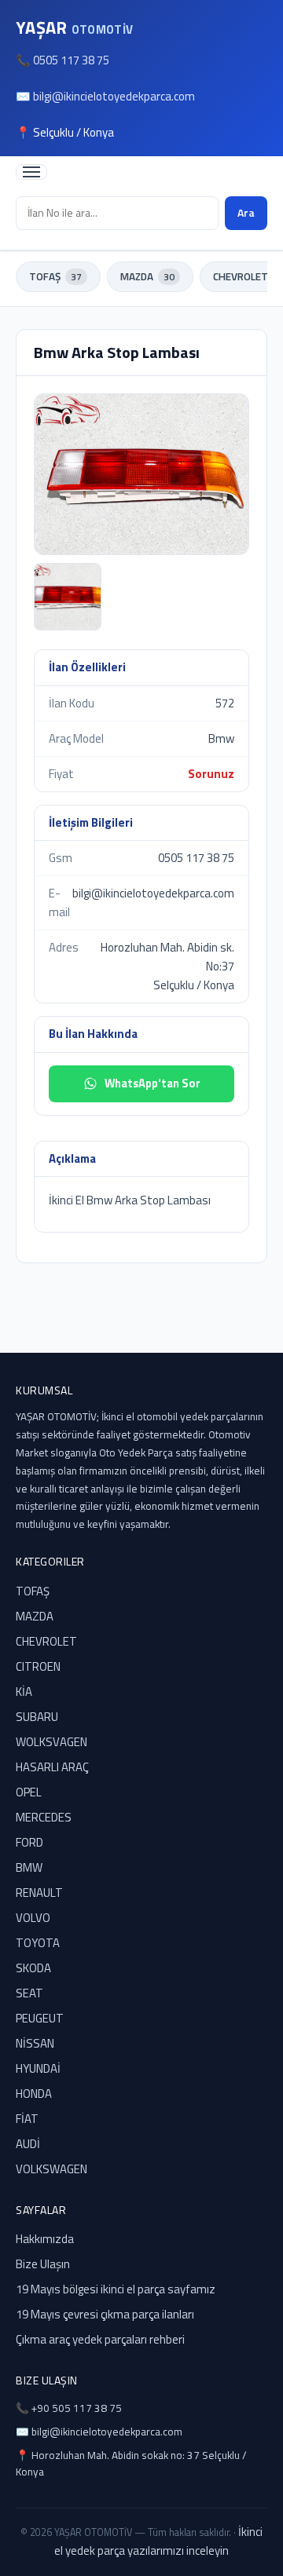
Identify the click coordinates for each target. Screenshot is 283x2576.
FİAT (27, 2119)
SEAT (29, 1993)
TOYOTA (38, 1943)
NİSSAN (35, 2043)
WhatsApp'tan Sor (153, 1083)
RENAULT (39, 1893)
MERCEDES (44, 1817)
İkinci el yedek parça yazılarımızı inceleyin (158, 2541)
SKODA (33, 1968)
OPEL (29, 1792)
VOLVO (33, 1918)
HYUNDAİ (38, 2068)
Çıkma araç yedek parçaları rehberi (100, 2339)
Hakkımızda (45, 2239)
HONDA (34, 2094)
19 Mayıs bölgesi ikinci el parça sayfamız (116, 2289)
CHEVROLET (46, 1641)
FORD (29, 1842)
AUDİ (28, 2144)
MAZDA (147, 276)
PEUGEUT (40, 2018)
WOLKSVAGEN (51, 1742)
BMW (29, 1867)
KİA (24, 1692)
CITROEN (38, 1666)
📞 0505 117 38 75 (62, 60)
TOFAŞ (55, 276)
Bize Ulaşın (43, 2264)
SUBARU (37, 1717)
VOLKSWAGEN (51, 2169)
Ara (246, 212)
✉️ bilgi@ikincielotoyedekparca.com (105, 96)
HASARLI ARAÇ (52, 1767)
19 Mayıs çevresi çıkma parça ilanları (105, 2314)
